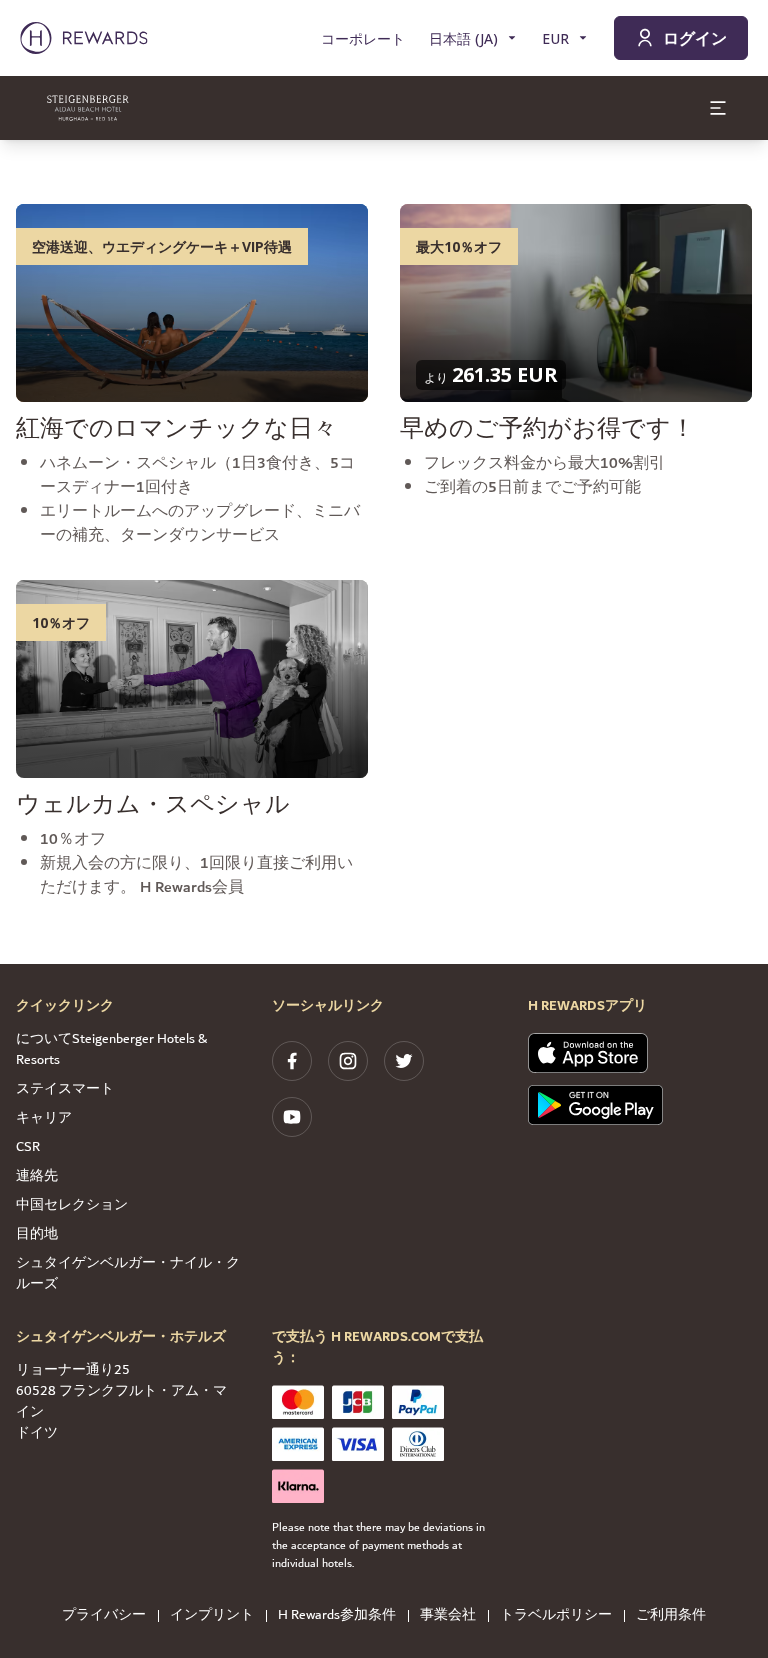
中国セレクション (72, 1205)
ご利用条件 (671, 1615)
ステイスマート (65, 1089)
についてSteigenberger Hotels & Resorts (111, 1049)
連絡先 (37, 1176)
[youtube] (292, 1117)
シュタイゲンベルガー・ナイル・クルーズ (128, 1273)
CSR (28, 1147)
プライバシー (104, 1615)
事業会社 (448, 1615)
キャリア (44, 1118)
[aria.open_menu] (718, 108)
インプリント (212, 1615)
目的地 (37, 1234)
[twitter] (404, 1061)
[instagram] (348, 1061)
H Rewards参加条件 (337, 1615)
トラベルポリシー (556, 1615)
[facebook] (292, 1061)
